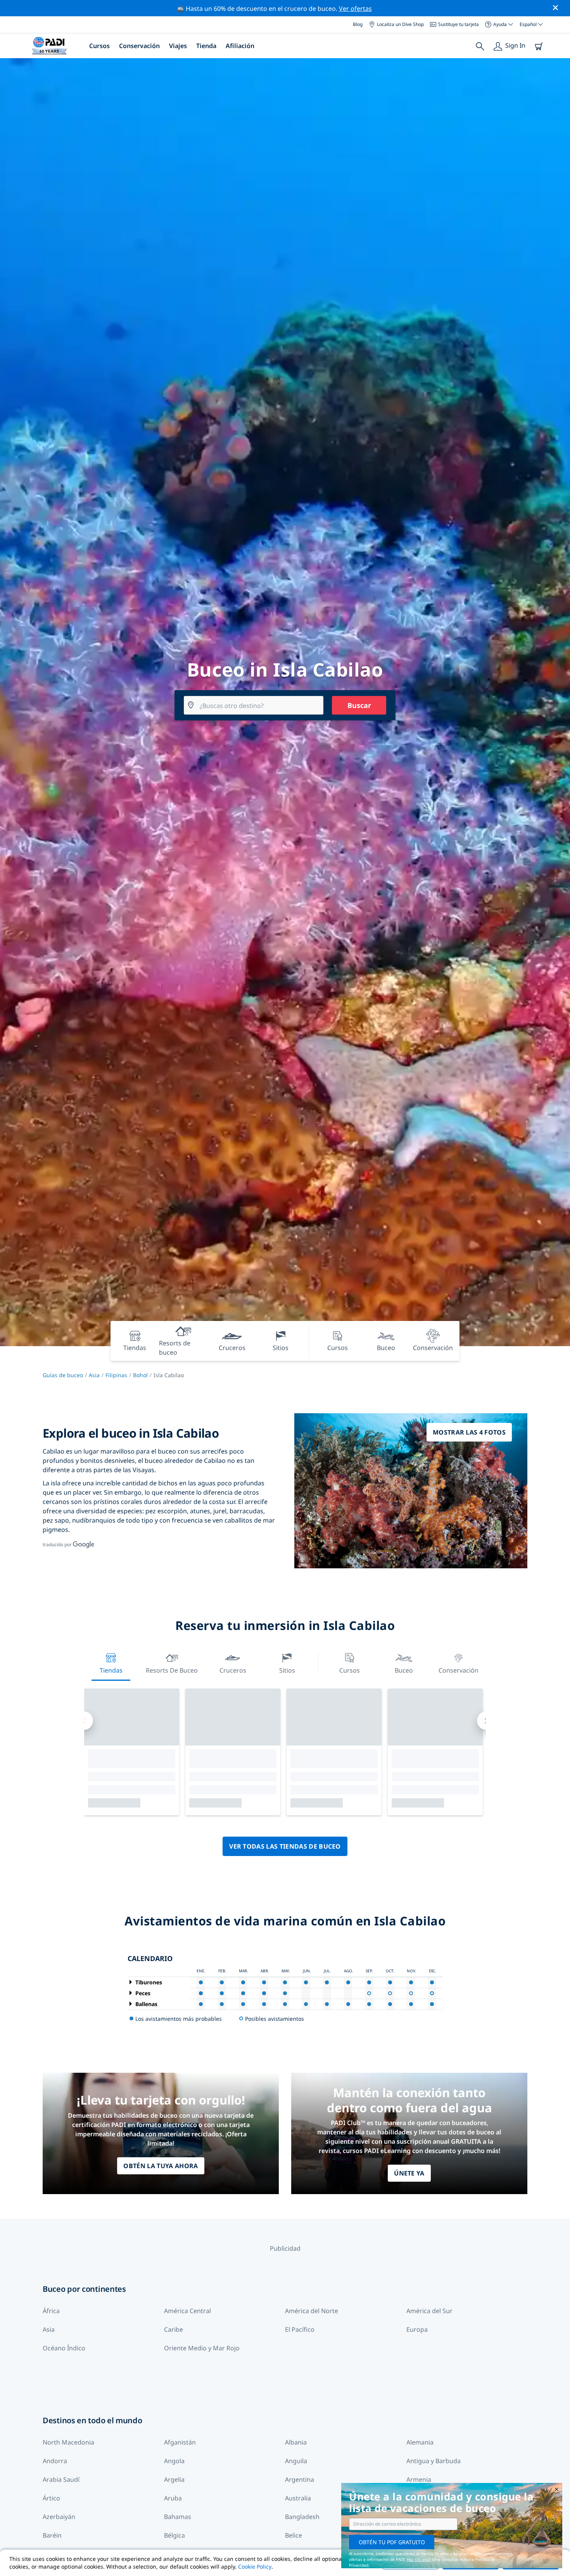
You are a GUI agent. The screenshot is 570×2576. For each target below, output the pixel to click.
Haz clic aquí (419, 2559)
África (51, 2311)
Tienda (206, 46)
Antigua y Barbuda (434, 2461)
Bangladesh (302, 2517)
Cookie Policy (255, 2567)
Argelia (174, 2479)
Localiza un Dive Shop (400, 24)
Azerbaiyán (59, 2517)
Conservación (139, 46)
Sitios (287, 1670)
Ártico (51, 2498)
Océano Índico (64, 2348)
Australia (298, 2498)
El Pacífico (300, 2329)
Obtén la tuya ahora (161, 2166)
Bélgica (174, 2535)
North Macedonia (68, 2442)
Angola (174, 2461)
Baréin (52, 2535)
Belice (294, 2535)
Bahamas (178, 2517)
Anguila (296, 2461)
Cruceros (233, 1670)
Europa (417, 2329)
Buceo (404, 1670)
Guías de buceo (63, 1375)
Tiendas (111, 1670)
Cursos (99, 46)
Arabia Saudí (61, 2479)
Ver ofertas (355, 9)
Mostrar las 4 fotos (469, 1432)
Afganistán (180, 2442)
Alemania (420, 2442)
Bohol (140, 1375)
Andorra (55, 2461)
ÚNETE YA (409, 2173)
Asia (94, 1375)
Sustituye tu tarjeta (459, 24)
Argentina (300, 2479)
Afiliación (240, 46)
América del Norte (312, 2311)
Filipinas (116, 1375)
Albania (296, 2442)
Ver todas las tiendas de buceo (285, 1846)
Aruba (173, 2498)
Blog (358, 24)
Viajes (178, 46)
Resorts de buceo (172, 1670)
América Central (187, 2311)
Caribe (174, 2329)
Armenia (419, 2479)
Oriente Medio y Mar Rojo (202, 2348)
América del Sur (429, 2311)
